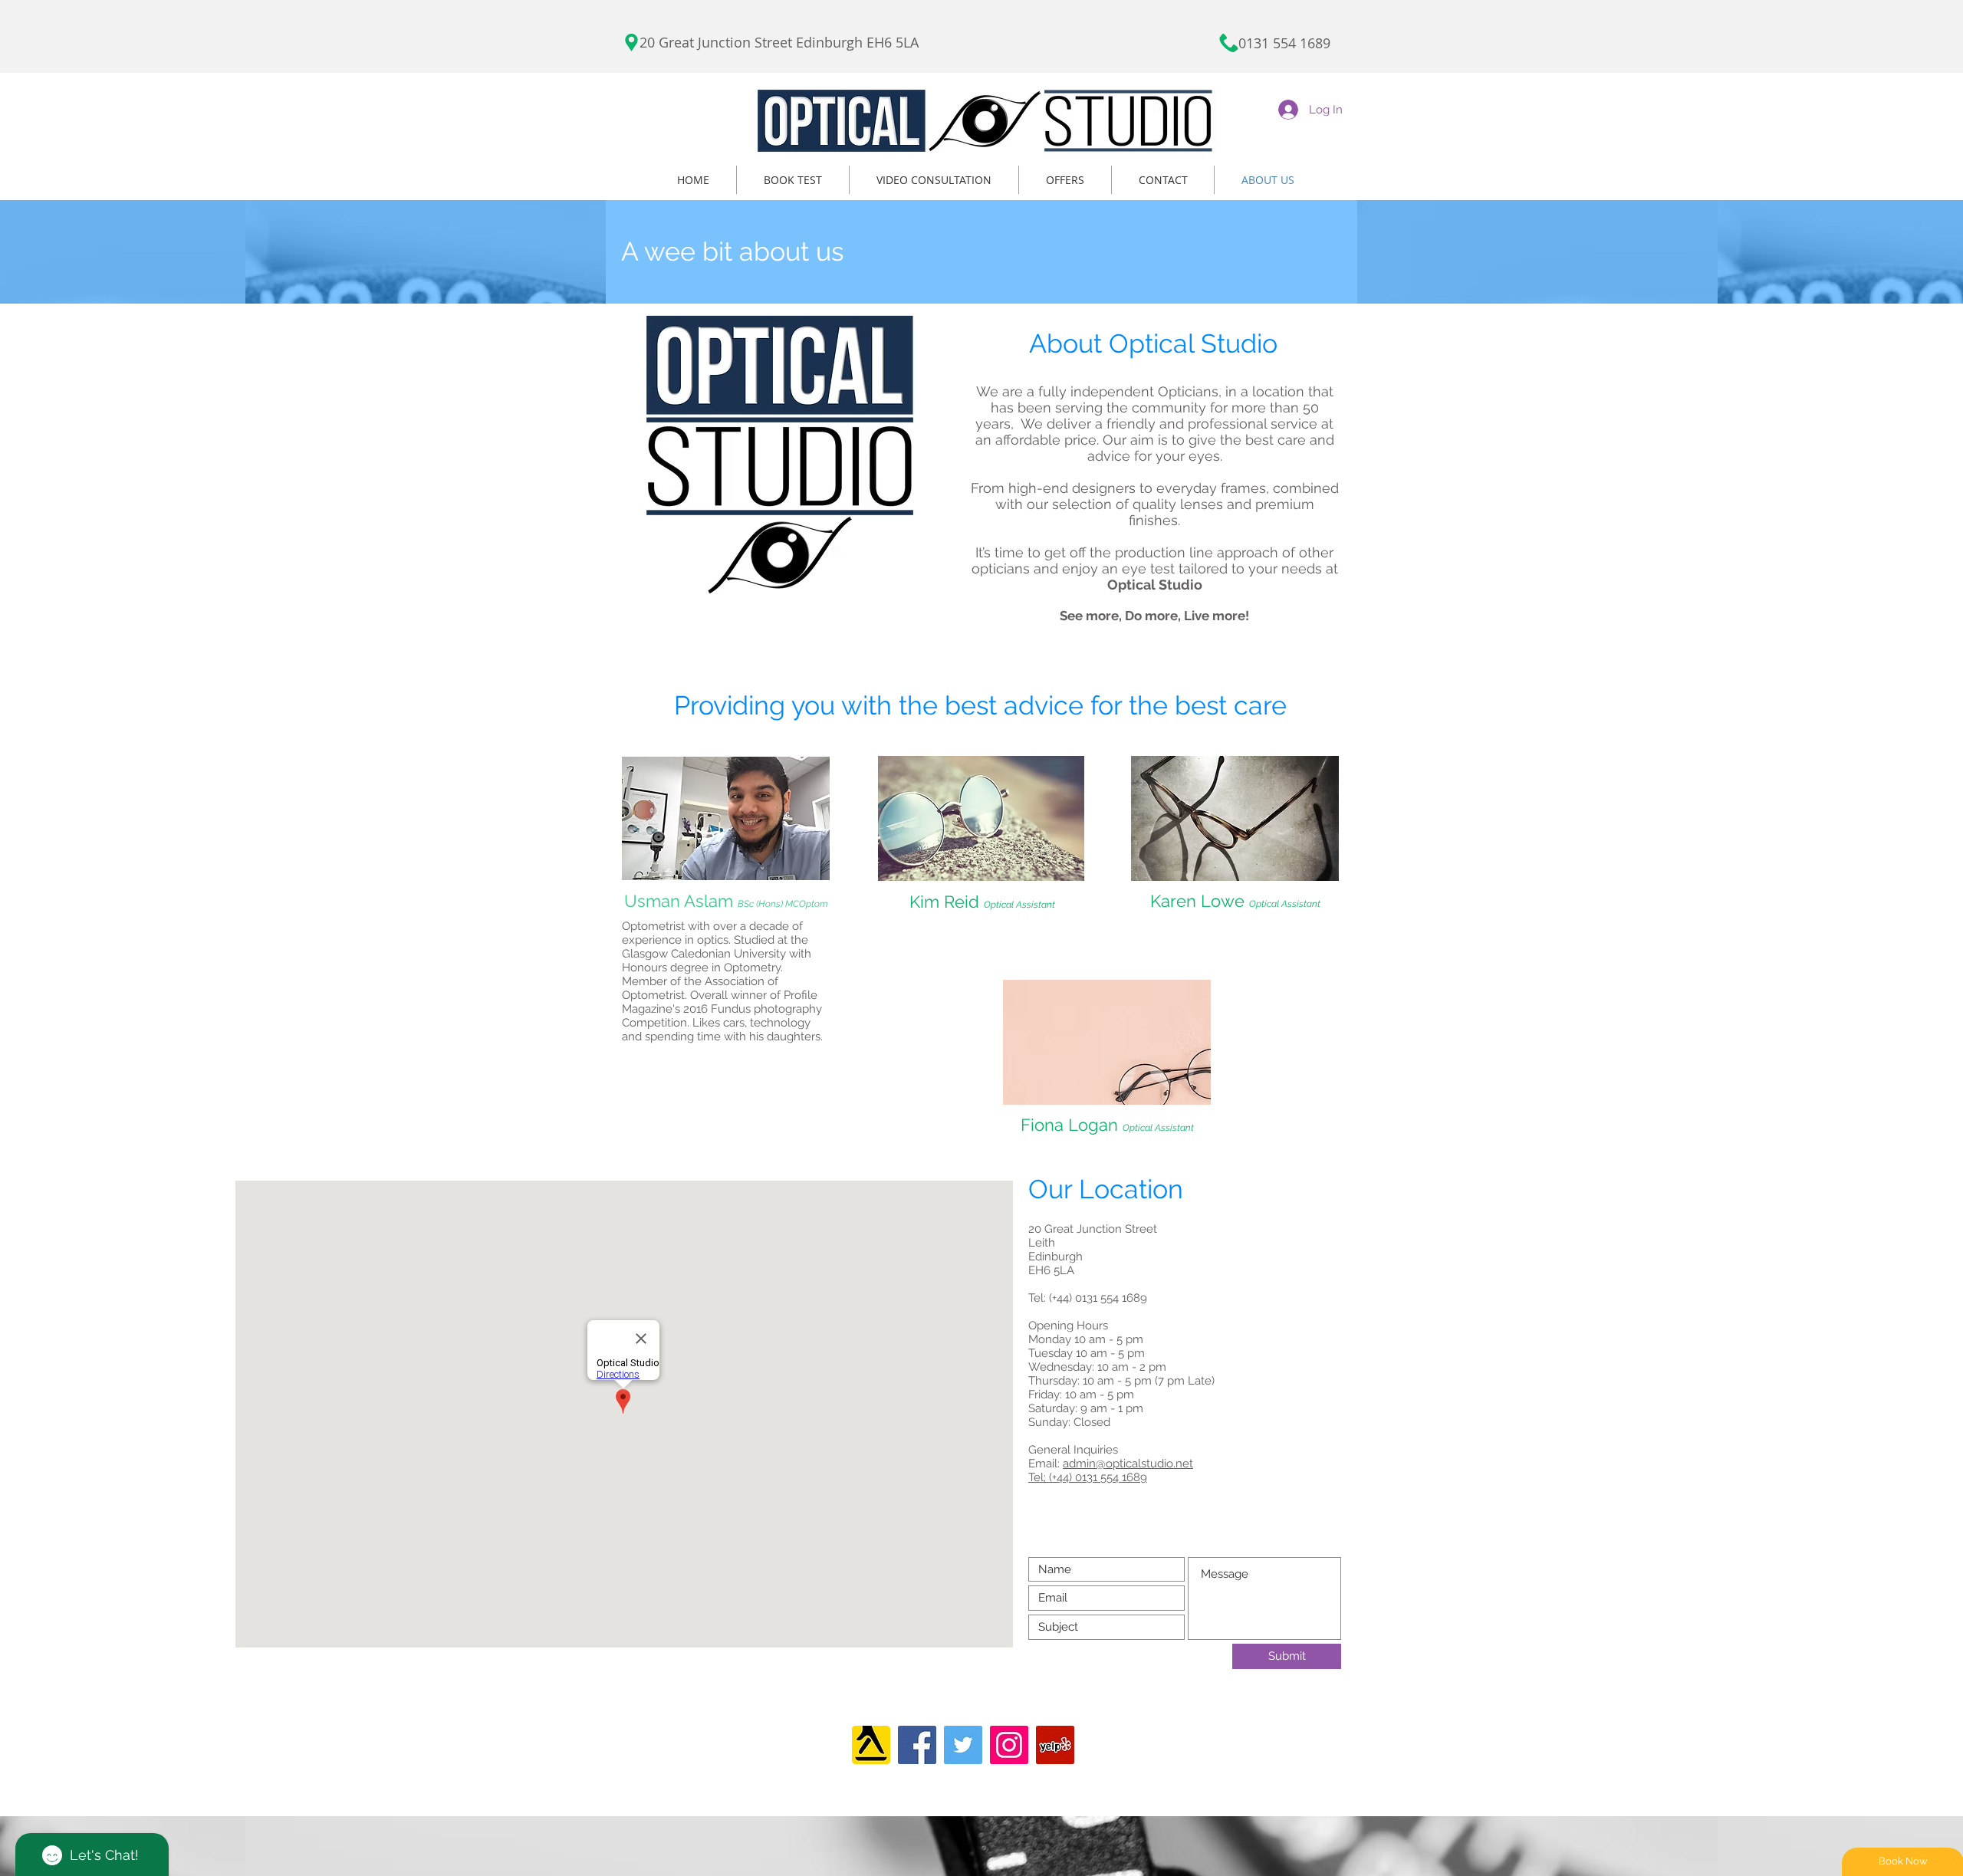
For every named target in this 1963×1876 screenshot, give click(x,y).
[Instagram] (1009, 1745)
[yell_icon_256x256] (871, 1745)
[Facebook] (917, 1745)
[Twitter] (963, 1745)
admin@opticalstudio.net (1128, 1464)
